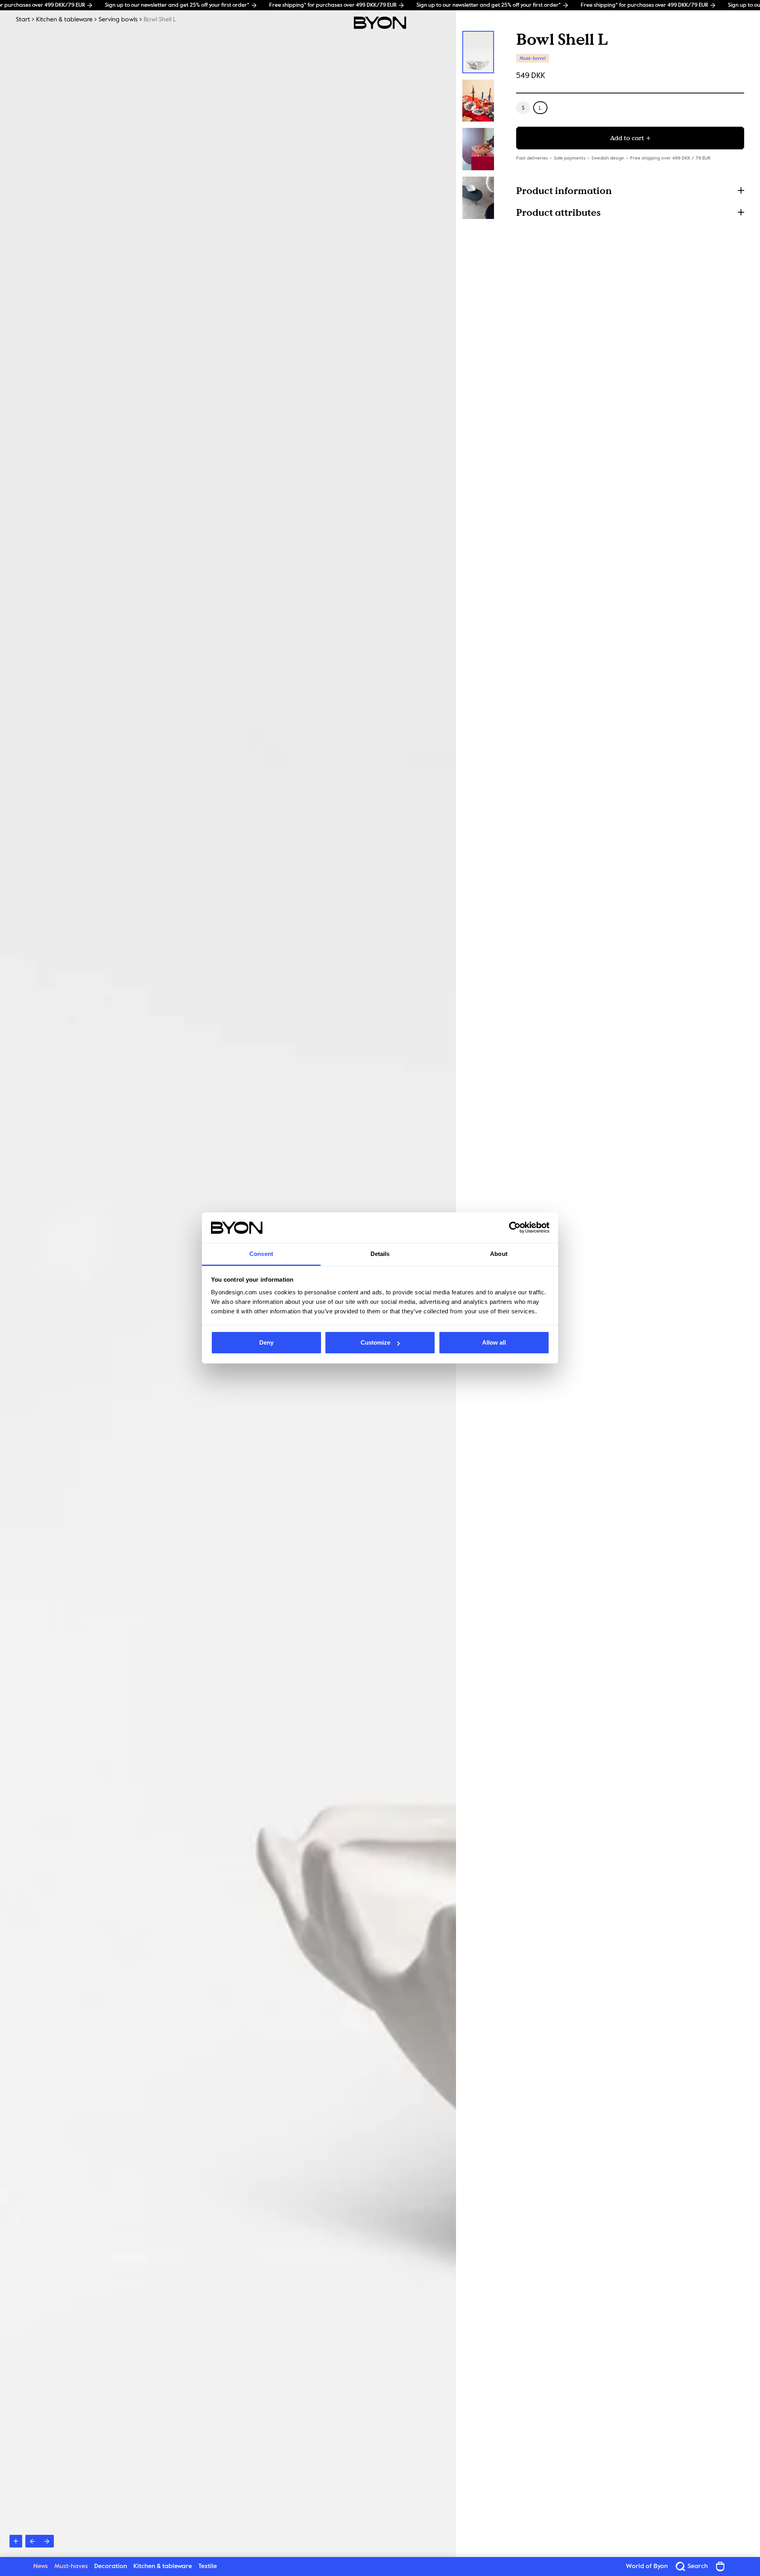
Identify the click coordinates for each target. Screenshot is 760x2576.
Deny (266, 1342)
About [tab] (499, 1254)
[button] (630, 190)
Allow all (494, 1342)
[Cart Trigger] (720, 2566)
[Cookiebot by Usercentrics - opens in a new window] (515, 1228)
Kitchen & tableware (64, 20)
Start (23, 20)
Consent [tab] (261, 1254)
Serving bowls (118, 20)
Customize (375, 1342)
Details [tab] (380, 1254)
